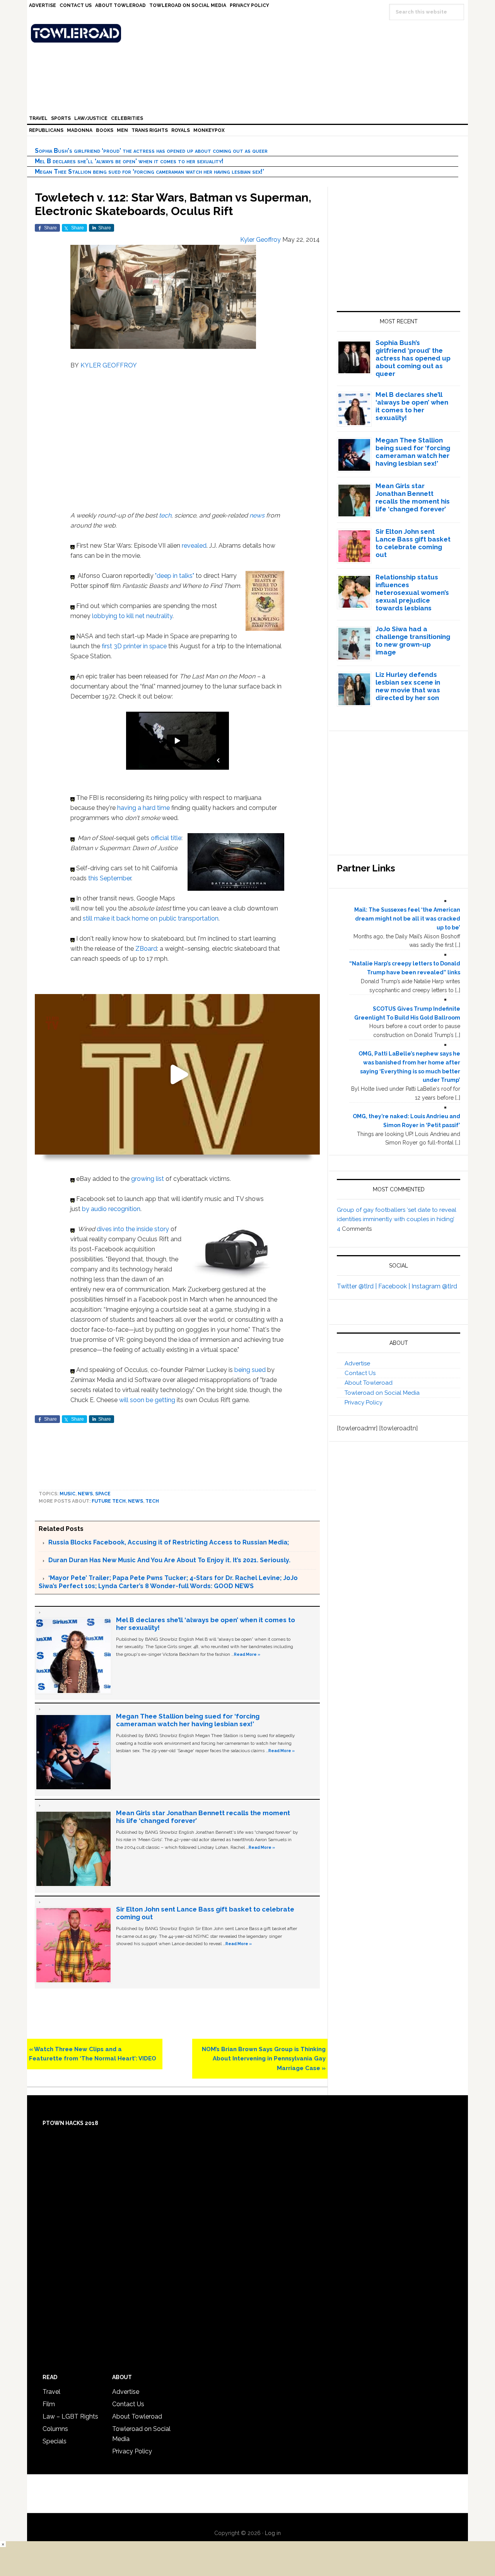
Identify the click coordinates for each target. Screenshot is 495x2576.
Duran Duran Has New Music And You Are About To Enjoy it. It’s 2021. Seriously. (169, 1560)
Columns (55, 2429)
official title (166, 838)
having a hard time (143, 808)
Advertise (357, 1363)
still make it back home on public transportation (151, 918)
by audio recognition (111, 1209)
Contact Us (360, 1373)
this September (110, 878)
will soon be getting (147, 1400)
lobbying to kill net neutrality (132, 616)
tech (165, 515)
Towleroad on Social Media (382, 1393)
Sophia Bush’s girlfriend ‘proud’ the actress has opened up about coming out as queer (151, 151)
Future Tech (109, 1501)
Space (103, 1494)
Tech (152, 1501)
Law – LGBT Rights (70, 2416)
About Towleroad (369, 1383)
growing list (148, 1179)
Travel (51, 2392)
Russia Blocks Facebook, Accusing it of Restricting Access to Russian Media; (169, 1542)
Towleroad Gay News (249, 33)
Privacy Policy (364, 1402)
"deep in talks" (175, 576)
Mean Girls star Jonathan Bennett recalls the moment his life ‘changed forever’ (413, 497)
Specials (55, 2441)
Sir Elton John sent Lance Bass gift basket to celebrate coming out (413, 543)
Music (67, 1494)
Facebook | (395, 1286)
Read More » (247, 1654)
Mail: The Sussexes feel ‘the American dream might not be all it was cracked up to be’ (407, 919)
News (85, 1494)
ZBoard (146, 949)
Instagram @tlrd (434, 1286)
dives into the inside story (133, 1229)
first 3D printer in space (134, 646)
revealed (194, 546)
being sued (250, 1370)
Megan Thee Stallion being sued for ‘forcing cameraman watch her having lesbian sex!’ (149, 172)
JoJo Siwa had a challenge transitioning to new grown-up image (413, 641)
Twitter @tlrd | (358, 1286)
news (257, 515)
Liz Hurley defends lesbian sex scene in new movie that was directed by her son (408, 686)
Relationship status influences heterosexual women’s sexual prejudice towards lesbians (412, 593)
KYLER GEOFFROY (109, 365)
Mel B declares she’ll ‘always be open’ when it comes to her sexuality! (129, 161)
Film (49, 2404)
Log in (273, 2533)
